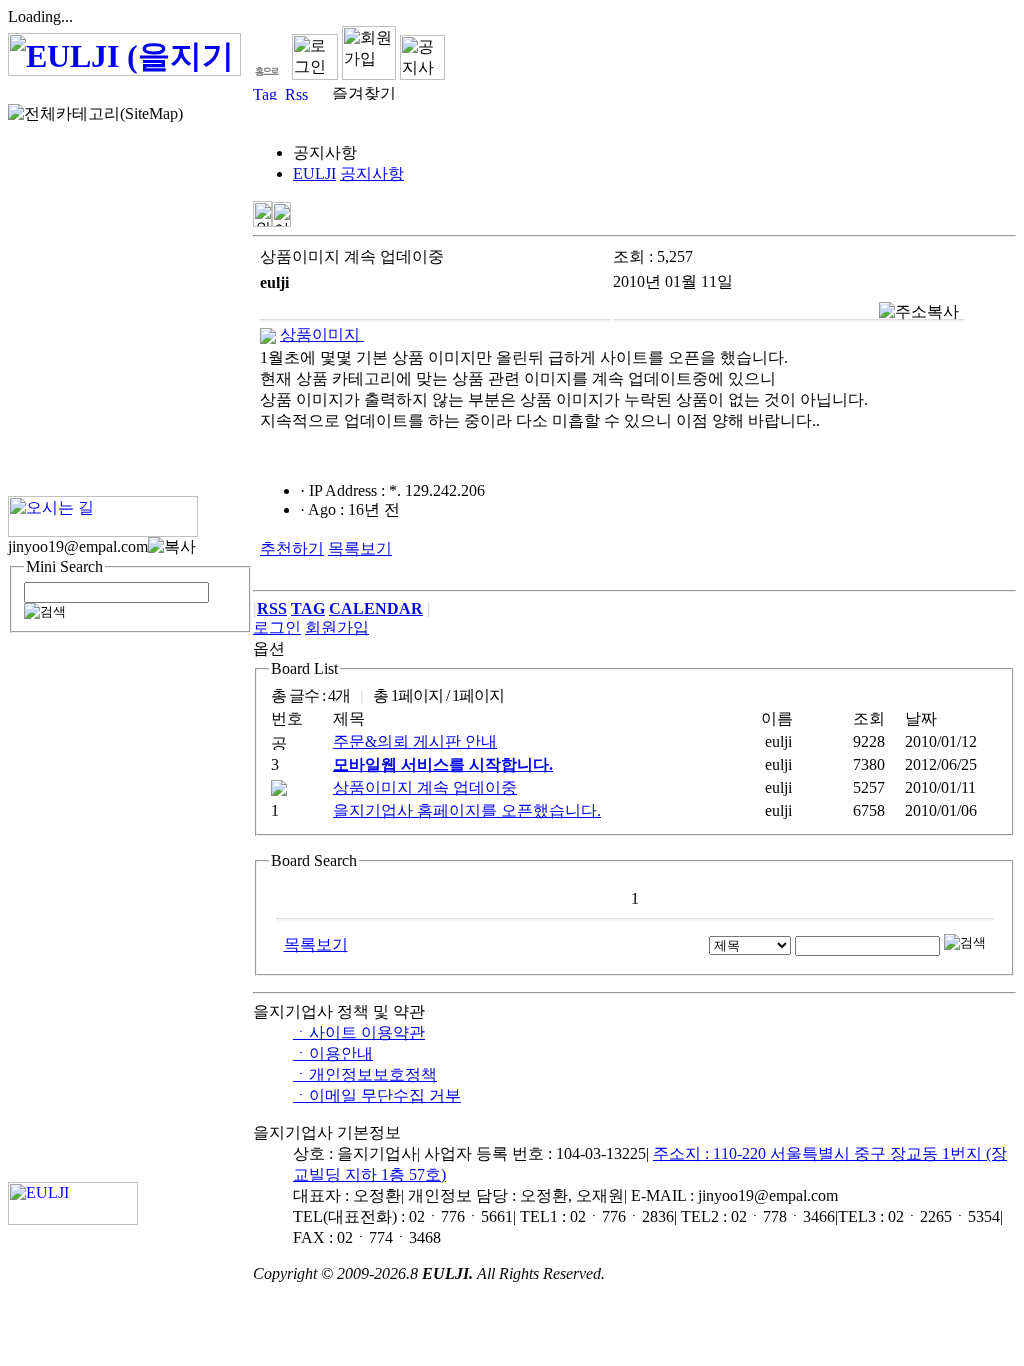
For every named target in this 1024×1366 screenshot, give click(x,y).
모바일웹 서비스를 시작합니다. (443, 764)
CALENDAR (376, 608)
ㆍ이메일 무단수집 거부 (377, 1095)
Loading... (40, 16)
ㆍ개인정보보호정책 (365, 1074)
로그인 (277, 627)
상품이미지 (322, 334)
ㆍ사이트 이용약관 (359, 1032)
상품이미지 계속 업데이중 (425, 787)
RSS (272, 608)
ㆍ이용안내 (333, 1053)
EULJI (314, 173)
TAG (308, 608)
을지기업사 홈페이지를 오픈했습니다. (467, 810)
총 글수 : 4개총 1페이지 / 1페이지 (387, 695)
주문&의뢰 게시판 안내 (415, 741)
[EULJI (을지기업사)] (124, 65)
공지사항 (372, 173)
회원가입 (337, 627)
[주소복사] (919, 312)
